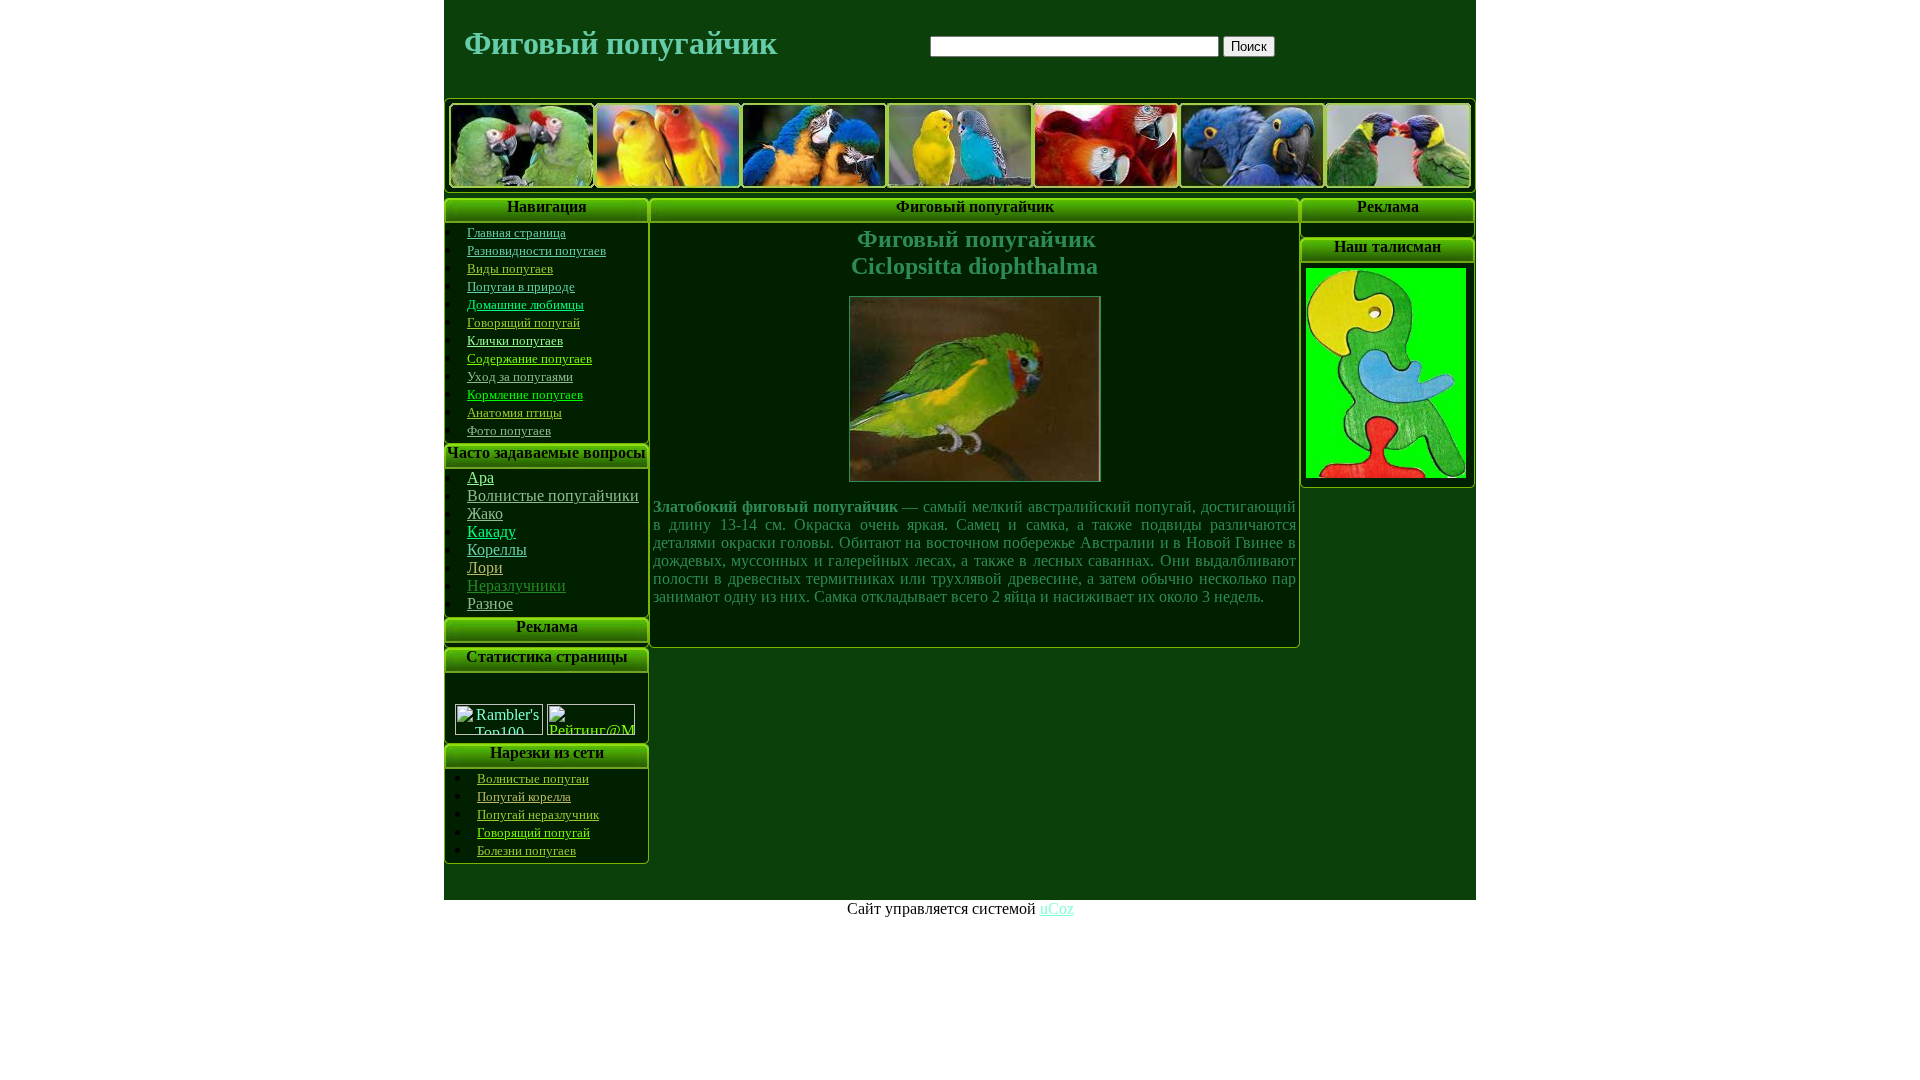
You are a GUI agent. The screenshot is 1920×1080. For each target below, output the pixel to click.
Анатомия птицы (514, 412)
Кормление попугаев (525, 394)
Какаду (491, 531)
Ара (480, 477)
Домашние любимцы (525, 304)
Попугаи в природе (521, 286)
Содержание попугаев (529, 358)
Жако (485, 513)
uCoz (1057, 908)
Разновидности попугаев (536, 250)
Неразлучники (516, 585)
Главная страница (516, 232)
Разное (490, 603)
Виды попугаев (510, 268)
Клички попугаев (515, 340)
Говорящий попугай (523, 322)
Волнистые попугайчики (553, 495)
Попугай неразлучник (538, 814)
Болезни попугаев (526, 850)
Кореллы (497, 549)
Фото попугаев (509, 430)
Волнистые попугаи (533, 778)
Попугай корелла (524, 796)
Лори (485, 567)
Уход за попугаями (520, 376)
